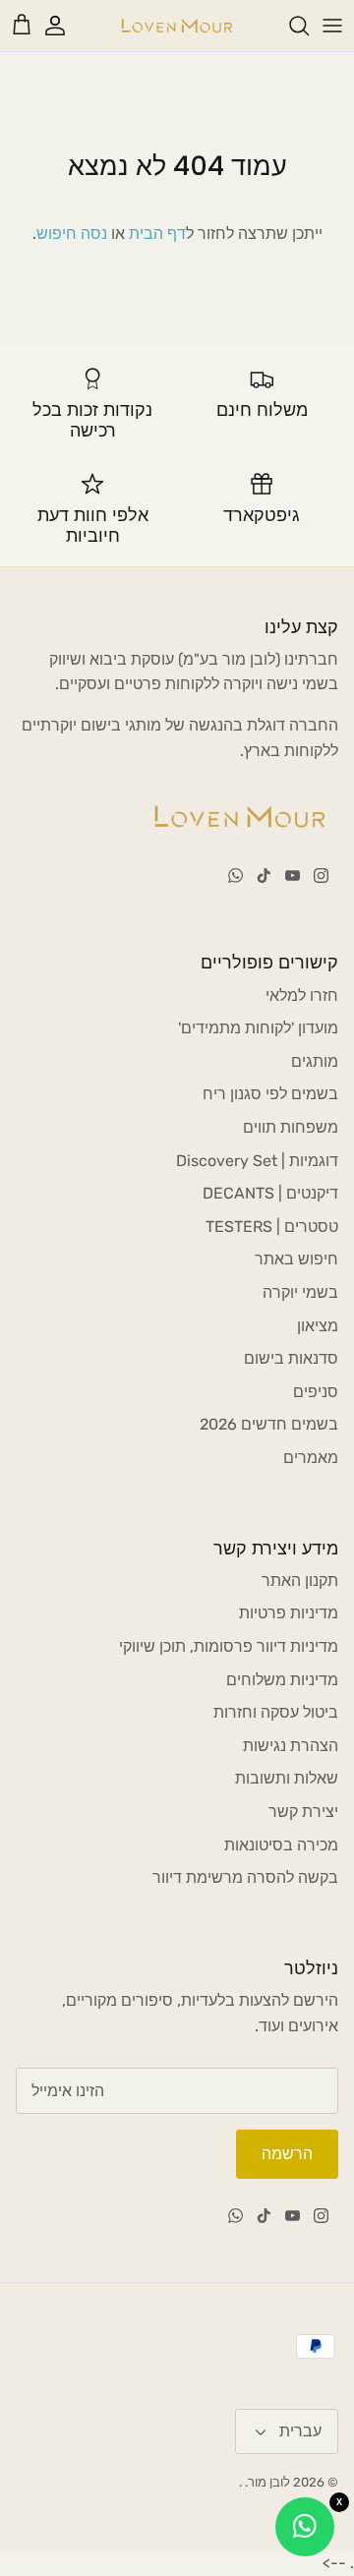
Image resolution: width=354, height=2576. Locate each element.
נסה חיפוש (72, 234)
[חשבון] (65, 26)
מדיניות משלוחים (282, 1680)
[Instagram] (321, 876)
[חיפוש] (289, 26)
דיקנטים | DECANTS (270, 1193)
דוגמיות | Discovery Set (257, 1161)
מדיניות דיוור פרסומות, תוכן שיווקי (229, 1646)
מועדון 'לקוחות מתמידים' (258, 1028)
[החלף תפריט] (332, 26)
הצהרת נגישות (291, 1746)
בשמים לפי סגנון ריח (270, 1094)
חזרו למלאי (302, 995)
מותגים (315, 1061)
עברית (300, 2431)
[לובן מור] (177, 26)
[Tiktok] (264, 876)
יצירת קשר (303, 1812)
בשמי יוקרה (300, 1292)
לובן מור (269, 2482)
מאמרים (311, 1458)
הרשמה (287, 2154)
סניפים (316, 1392)
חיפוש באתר (296, 1259)
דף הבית (157, 234)
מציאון (318, 1326)
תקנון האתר (300, 1581)
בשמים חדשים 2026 (269, 1424)
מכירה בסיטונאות (281, 1845)
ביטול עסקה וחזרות (276, 1712)
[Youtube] (293, 876)
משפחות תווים (291, 1127)
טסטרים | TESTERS (272, 1227)
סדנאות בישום (291, 1358)
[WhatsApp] (236, 876)
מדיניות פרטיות (289, 1613)
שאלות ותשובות (287, 1778)
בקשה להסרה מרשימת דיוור (245, 1877)
